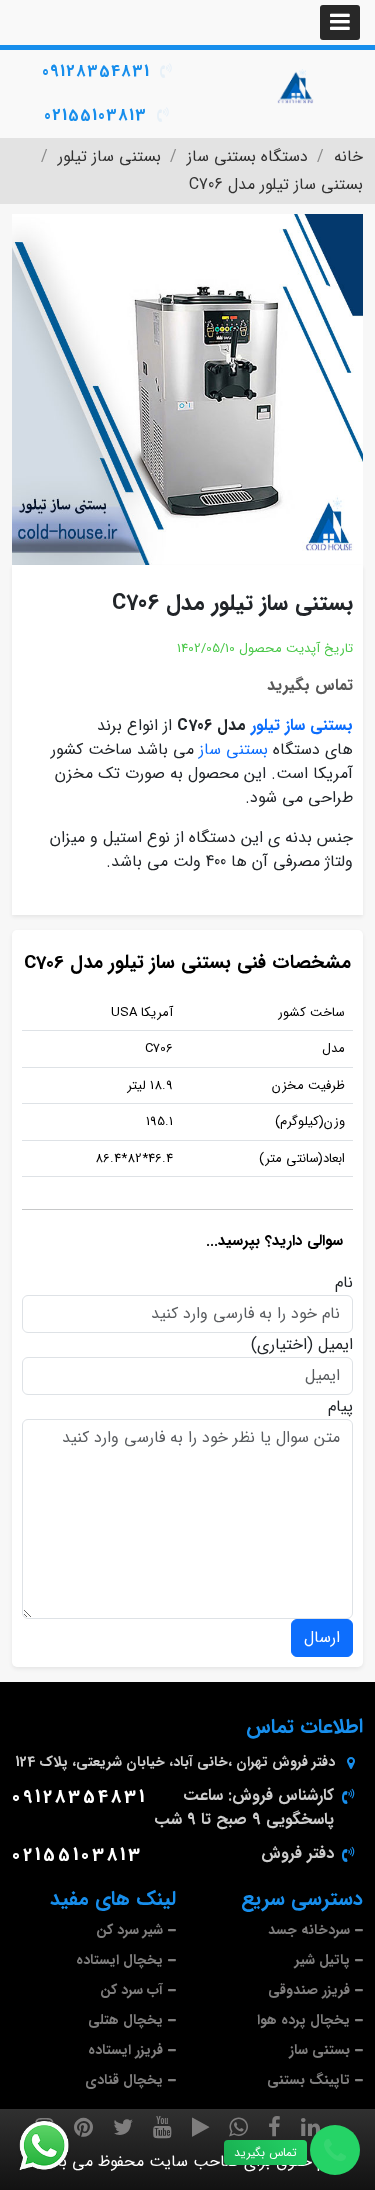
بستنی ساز (233, 749)
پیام (340, 1407)
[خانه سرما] (297, 87)
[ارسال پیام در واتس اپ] (56, 2146)
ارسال (322, 1637)
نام (344, 1283)
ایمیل (335, 1345)
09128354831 (96, 71)
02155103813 (95, 115)
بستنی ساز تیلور (302, 725)
